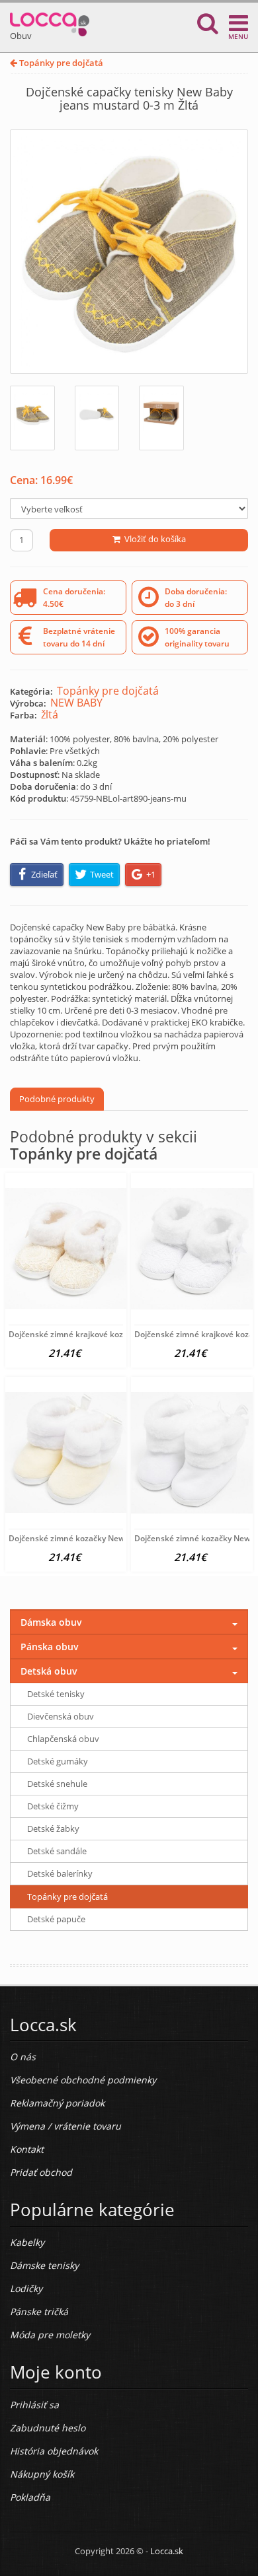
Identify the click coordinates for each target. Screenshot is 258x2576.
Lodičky (26, 2288)
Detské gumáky (58, 1761)
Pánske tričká (39, 2312)
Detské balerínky (60, 1873)
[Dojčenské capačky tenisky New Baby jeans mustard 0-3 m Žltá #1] (32, 418)
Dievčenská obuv (61, 1716)
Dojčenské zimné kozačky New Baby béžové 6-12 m (105, 1538)
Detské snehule (57, 1784)
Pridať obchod (41, 2172)
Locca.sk (167, 2551)
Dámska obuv (51, 1622)
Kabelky (27, 2242)
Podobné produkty (57, 1099)
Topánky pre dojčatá (60, 63)
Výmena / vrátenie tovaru (65, 2126)
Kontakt (27, 2149)
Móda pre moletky (50, 2335)
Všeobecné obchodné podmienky (83, 2080)
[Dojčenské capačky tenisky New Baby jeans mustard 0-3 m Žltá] (129, 252)
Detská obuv (49, 1671)
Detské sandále (57, 1851)
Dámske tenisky (44, 2265)
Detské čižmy (53, 1806)
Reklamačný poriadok (57, 2103)
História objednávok (54, 2451)
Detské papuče (56, 1919)
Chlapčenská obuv (63, 1739)
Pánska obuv (50, 1647)
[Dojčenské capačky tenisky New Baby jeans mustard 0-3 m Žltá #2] (97, 418)
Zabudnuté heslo (48, 2428)
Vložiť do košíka (153, 539)
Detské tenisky (56, 1694)
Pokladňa (30, 2497)
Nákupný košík (42, 2474)
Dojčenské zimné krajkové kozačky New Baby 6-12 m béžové (122, 1334)
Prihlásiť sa (34, 2405)
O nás (23, 2057)
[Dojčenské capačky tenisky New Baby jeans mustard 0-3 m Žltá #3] (161, 418)
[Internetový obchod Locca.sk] (50, 21)
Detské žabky (53, 1828)
